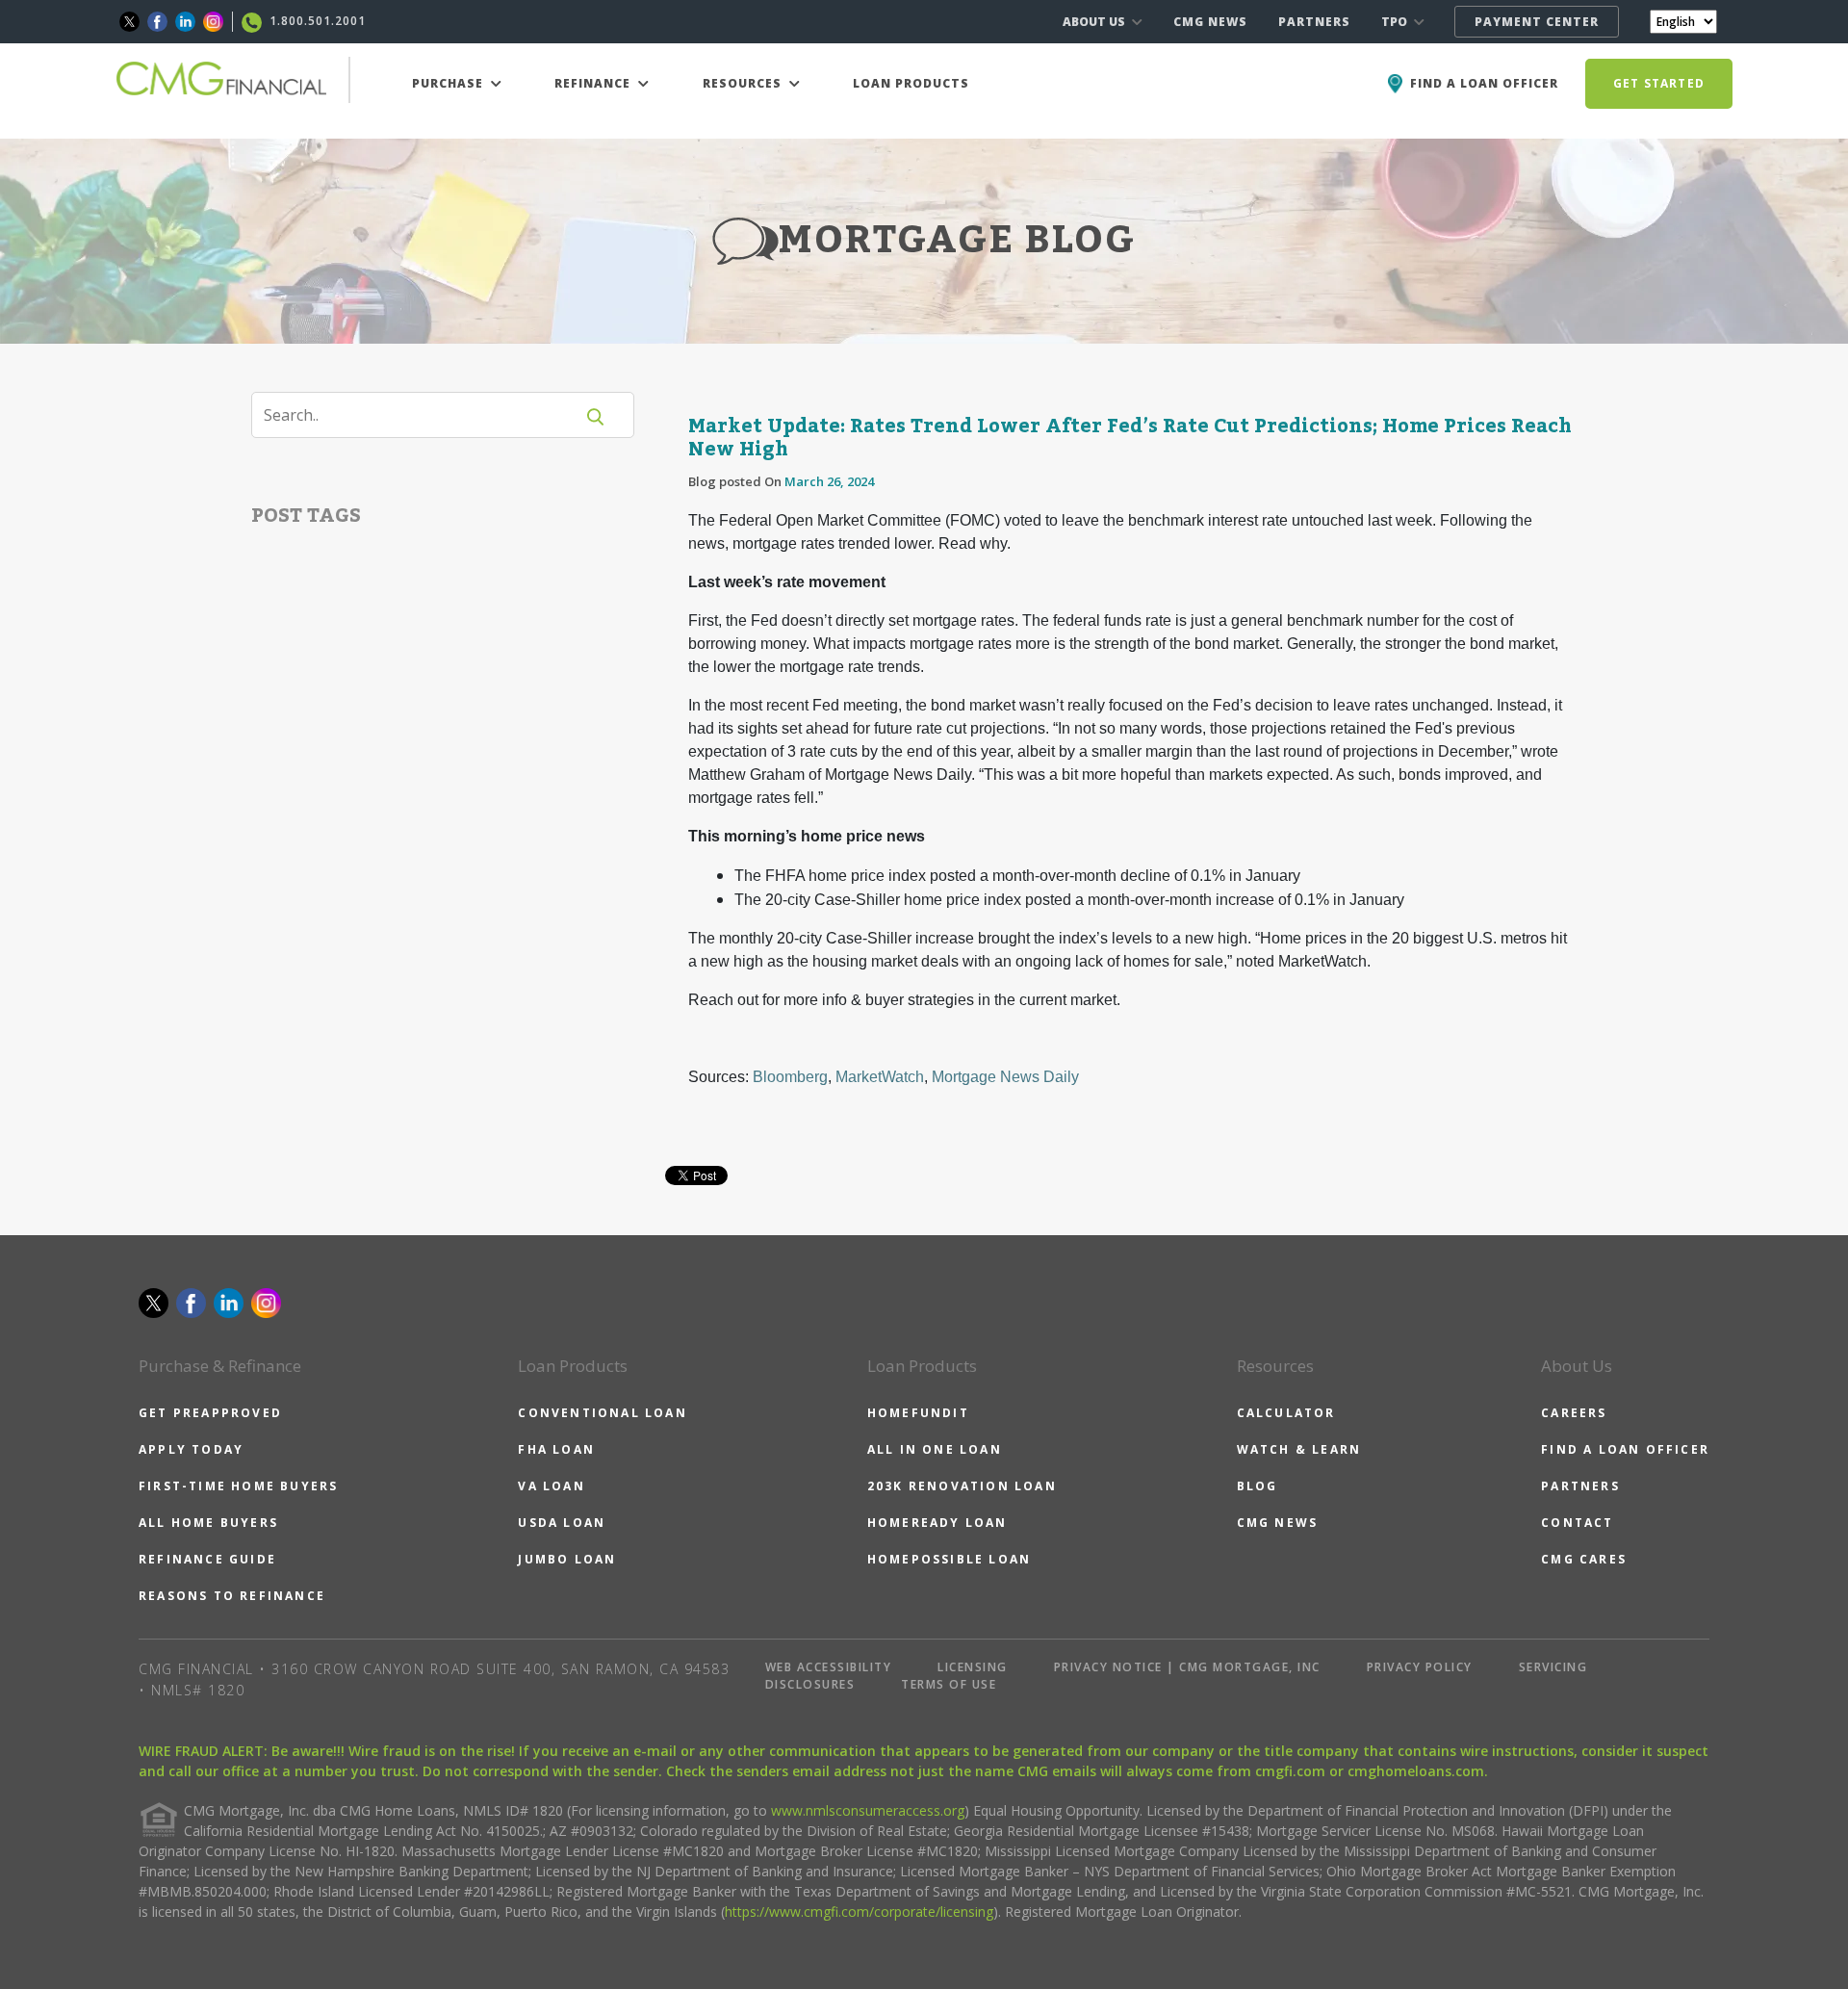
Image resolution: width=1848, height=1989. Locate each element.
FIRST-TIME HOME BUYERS (238, 1486)
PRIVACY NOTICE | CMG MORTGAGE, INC (1187, 1667)
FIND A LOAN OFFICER (1625, 1449)
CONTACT (1577, 1523)
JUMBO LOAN (567, 1559)
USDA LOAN (562, 1523)
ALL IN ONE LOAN (935, 1449)
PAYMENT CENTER (1537, 22)
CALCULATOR (1286, 1413)
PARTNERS (1314, 22)
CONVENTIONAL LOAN (602, 1413)
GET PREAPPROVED (210, 1413)
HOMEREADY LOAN (937, 1523)
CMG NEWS (1210, 22)
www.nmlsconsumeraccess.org (868, 1810)
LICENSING (973, 1667)
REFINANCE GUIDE (207, 1559)
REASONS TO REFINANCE (232, 1596)
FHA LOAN (556, 1449)
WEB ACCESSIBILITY (829, 1667)
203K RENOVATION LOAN (962, 1486)
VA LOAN (551, 1486)
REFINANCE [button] (594, 83)
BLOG (1258, 1486)
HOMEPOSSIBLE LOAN (949, 1559)
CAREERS (1574, 1413)
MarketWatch (880, 1077)
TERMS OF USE (949, 1684)
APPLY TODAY (191, 1449)
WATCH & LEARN (1299, 1449)
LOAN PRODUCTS (911, 83)
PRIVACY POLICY (1420, 1667)
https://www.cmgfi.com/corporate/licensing (859, 1912)
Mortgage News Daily (1005, 1077)
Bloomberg (790, 1077)
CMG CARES (1584, 1559)
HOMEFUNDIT (918, 1413)
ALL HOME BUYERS (208, 1523)
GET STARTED (1659, 83)
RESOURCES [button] (744, 83)
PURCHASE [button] (449, 83)
